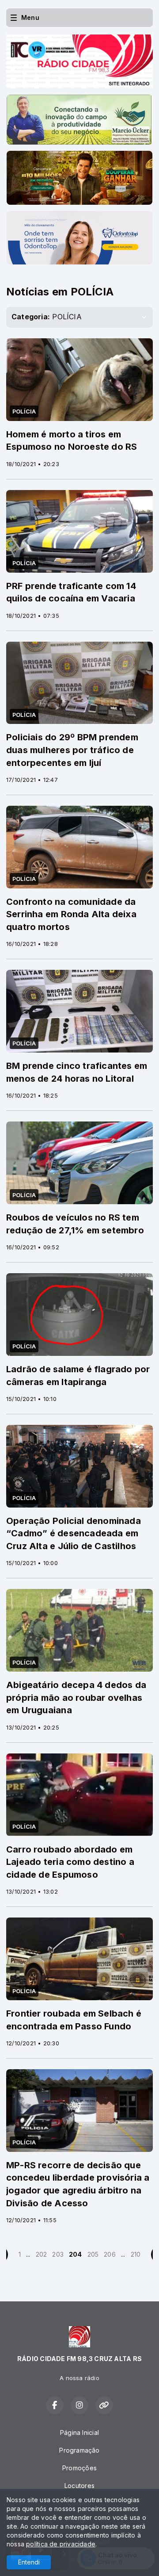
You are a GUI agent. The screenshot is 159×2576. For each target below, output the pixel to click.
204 (76, 2254)
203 (58, 2254)
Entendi (29, 2562)
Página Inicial (79, 2432)
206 (110, 2254)
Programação (79, 2450)
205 (93, 2254)
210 (136, 2254)
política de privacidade (61, 2544)
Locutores (79, 2486)
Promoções (79, 2468)
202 (42, 2254)
